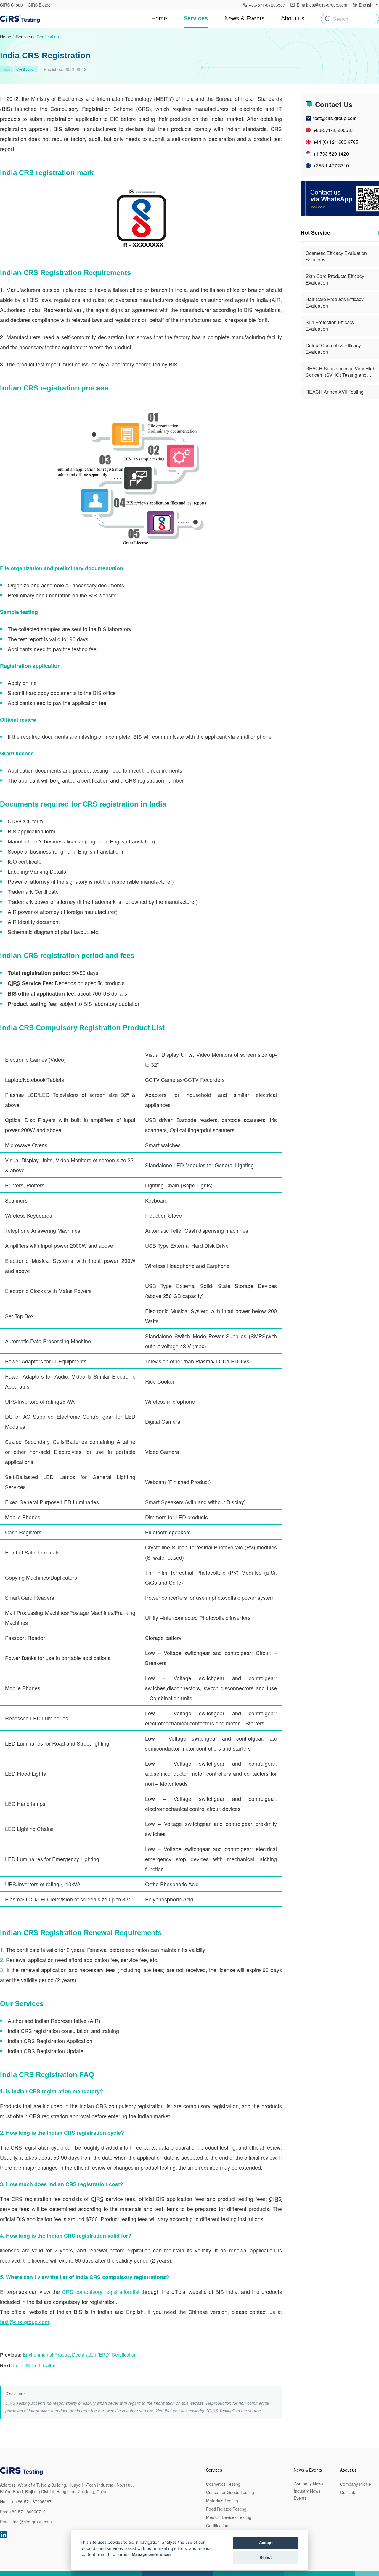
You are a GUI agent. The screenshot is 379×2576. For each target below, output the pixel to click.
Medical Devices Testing (229, 2517)
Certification (48, 37)
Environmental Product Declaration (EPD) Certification (80, 2355)
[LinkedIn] (4, 2535)
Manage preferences (152, 2554)
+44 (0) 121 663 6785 (336, 142)
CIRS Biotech (40, 5)
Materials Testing (222, 2501)
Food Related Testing (226, 2509)
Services (24, 37)
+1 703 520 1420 (331, 154)
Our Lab (348, 2492)
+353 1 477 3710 (331, 165)
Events (300, 2498)
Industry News (307, 2491)
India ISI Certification (35, 2365)
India (6, 69)
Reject (266, 2557)
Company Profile (355, 2484)
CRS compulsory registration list (101, 2291)
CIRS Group (11, 5)
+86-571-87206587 (333, 130)
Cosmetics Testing (223, 2484)
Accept (266, 2543)
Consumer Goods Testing (230, 2492)
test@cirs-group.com (25, 2322)
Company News (309, 2484)
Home (159, 18)
